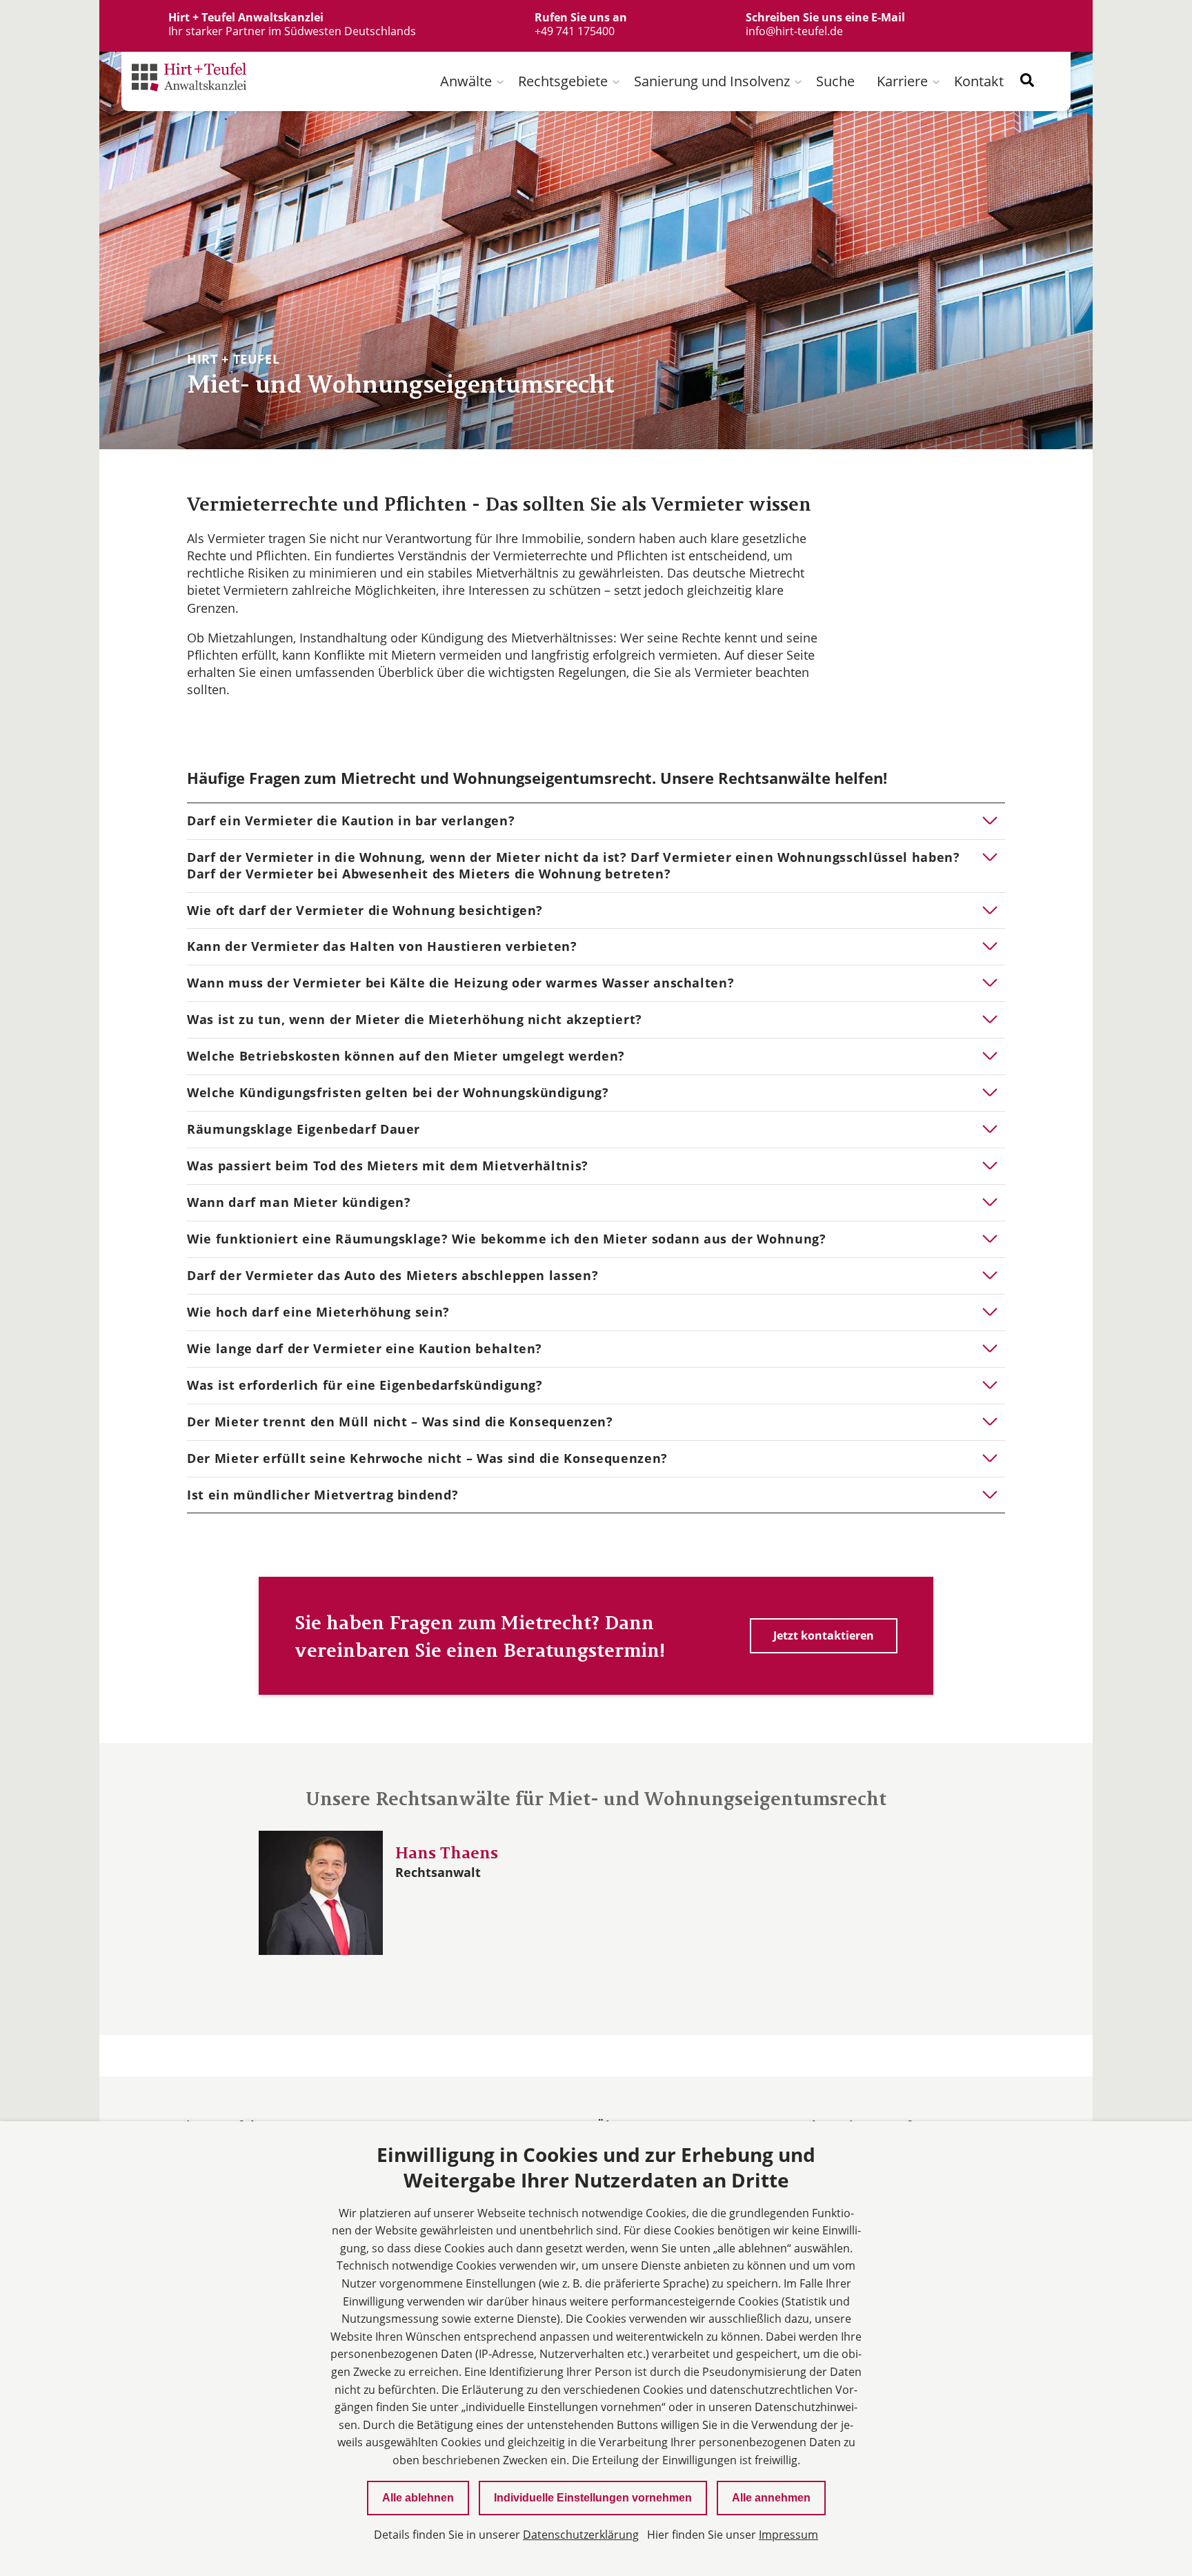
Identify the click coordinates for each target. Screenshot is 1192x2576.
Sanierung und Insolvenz (712, 81)
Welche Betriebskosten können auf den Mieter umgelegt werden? (406, 1056)
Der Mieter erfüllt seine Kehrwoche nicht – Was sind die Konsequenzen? (427, 1458)
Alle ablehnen (418, 2498)
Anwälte (466, 81)
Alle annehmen (771, 2498)
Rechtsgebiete (563, 81)
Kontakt (979, 81)
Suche (835, 81)
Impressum (788, 2535)
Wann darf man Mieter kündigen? (299, 1202)
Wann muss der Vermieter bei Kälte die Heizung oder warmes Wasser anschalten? (460, 983)
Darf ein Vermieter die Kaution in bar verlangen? (351, 820)
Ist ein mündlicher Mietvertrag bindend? (322, 1495)
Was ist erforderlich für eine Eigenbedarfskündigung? (365, 1385)
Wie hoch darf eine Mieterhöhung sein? (318, 1312)
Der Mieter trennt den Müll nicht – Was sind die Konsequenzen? (400, 1422)
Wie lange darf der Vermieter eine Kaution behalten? (365, 1348)
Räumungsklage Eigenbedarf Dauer (304, 1129)
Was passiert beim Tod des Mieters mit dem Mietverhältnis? (388, 1166)
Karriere (902, 81)
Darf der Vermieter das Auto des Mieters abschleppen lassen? (393, 1275)
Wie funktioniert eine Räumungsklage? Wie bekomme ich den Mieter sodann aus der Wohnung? (507, 1239)
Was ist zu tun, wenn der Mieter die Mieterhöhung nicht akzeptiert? (415, 1019)
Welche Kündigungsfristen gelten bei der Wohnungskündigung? (398, 1092)
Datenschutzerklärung (581, 2535)
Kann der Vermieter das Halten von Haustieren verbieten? (382, 946)
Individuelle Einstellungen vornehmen (593, 2498)
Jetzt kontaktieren (824, 1635)
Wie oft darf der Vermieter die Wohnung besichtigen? (365, 910)
